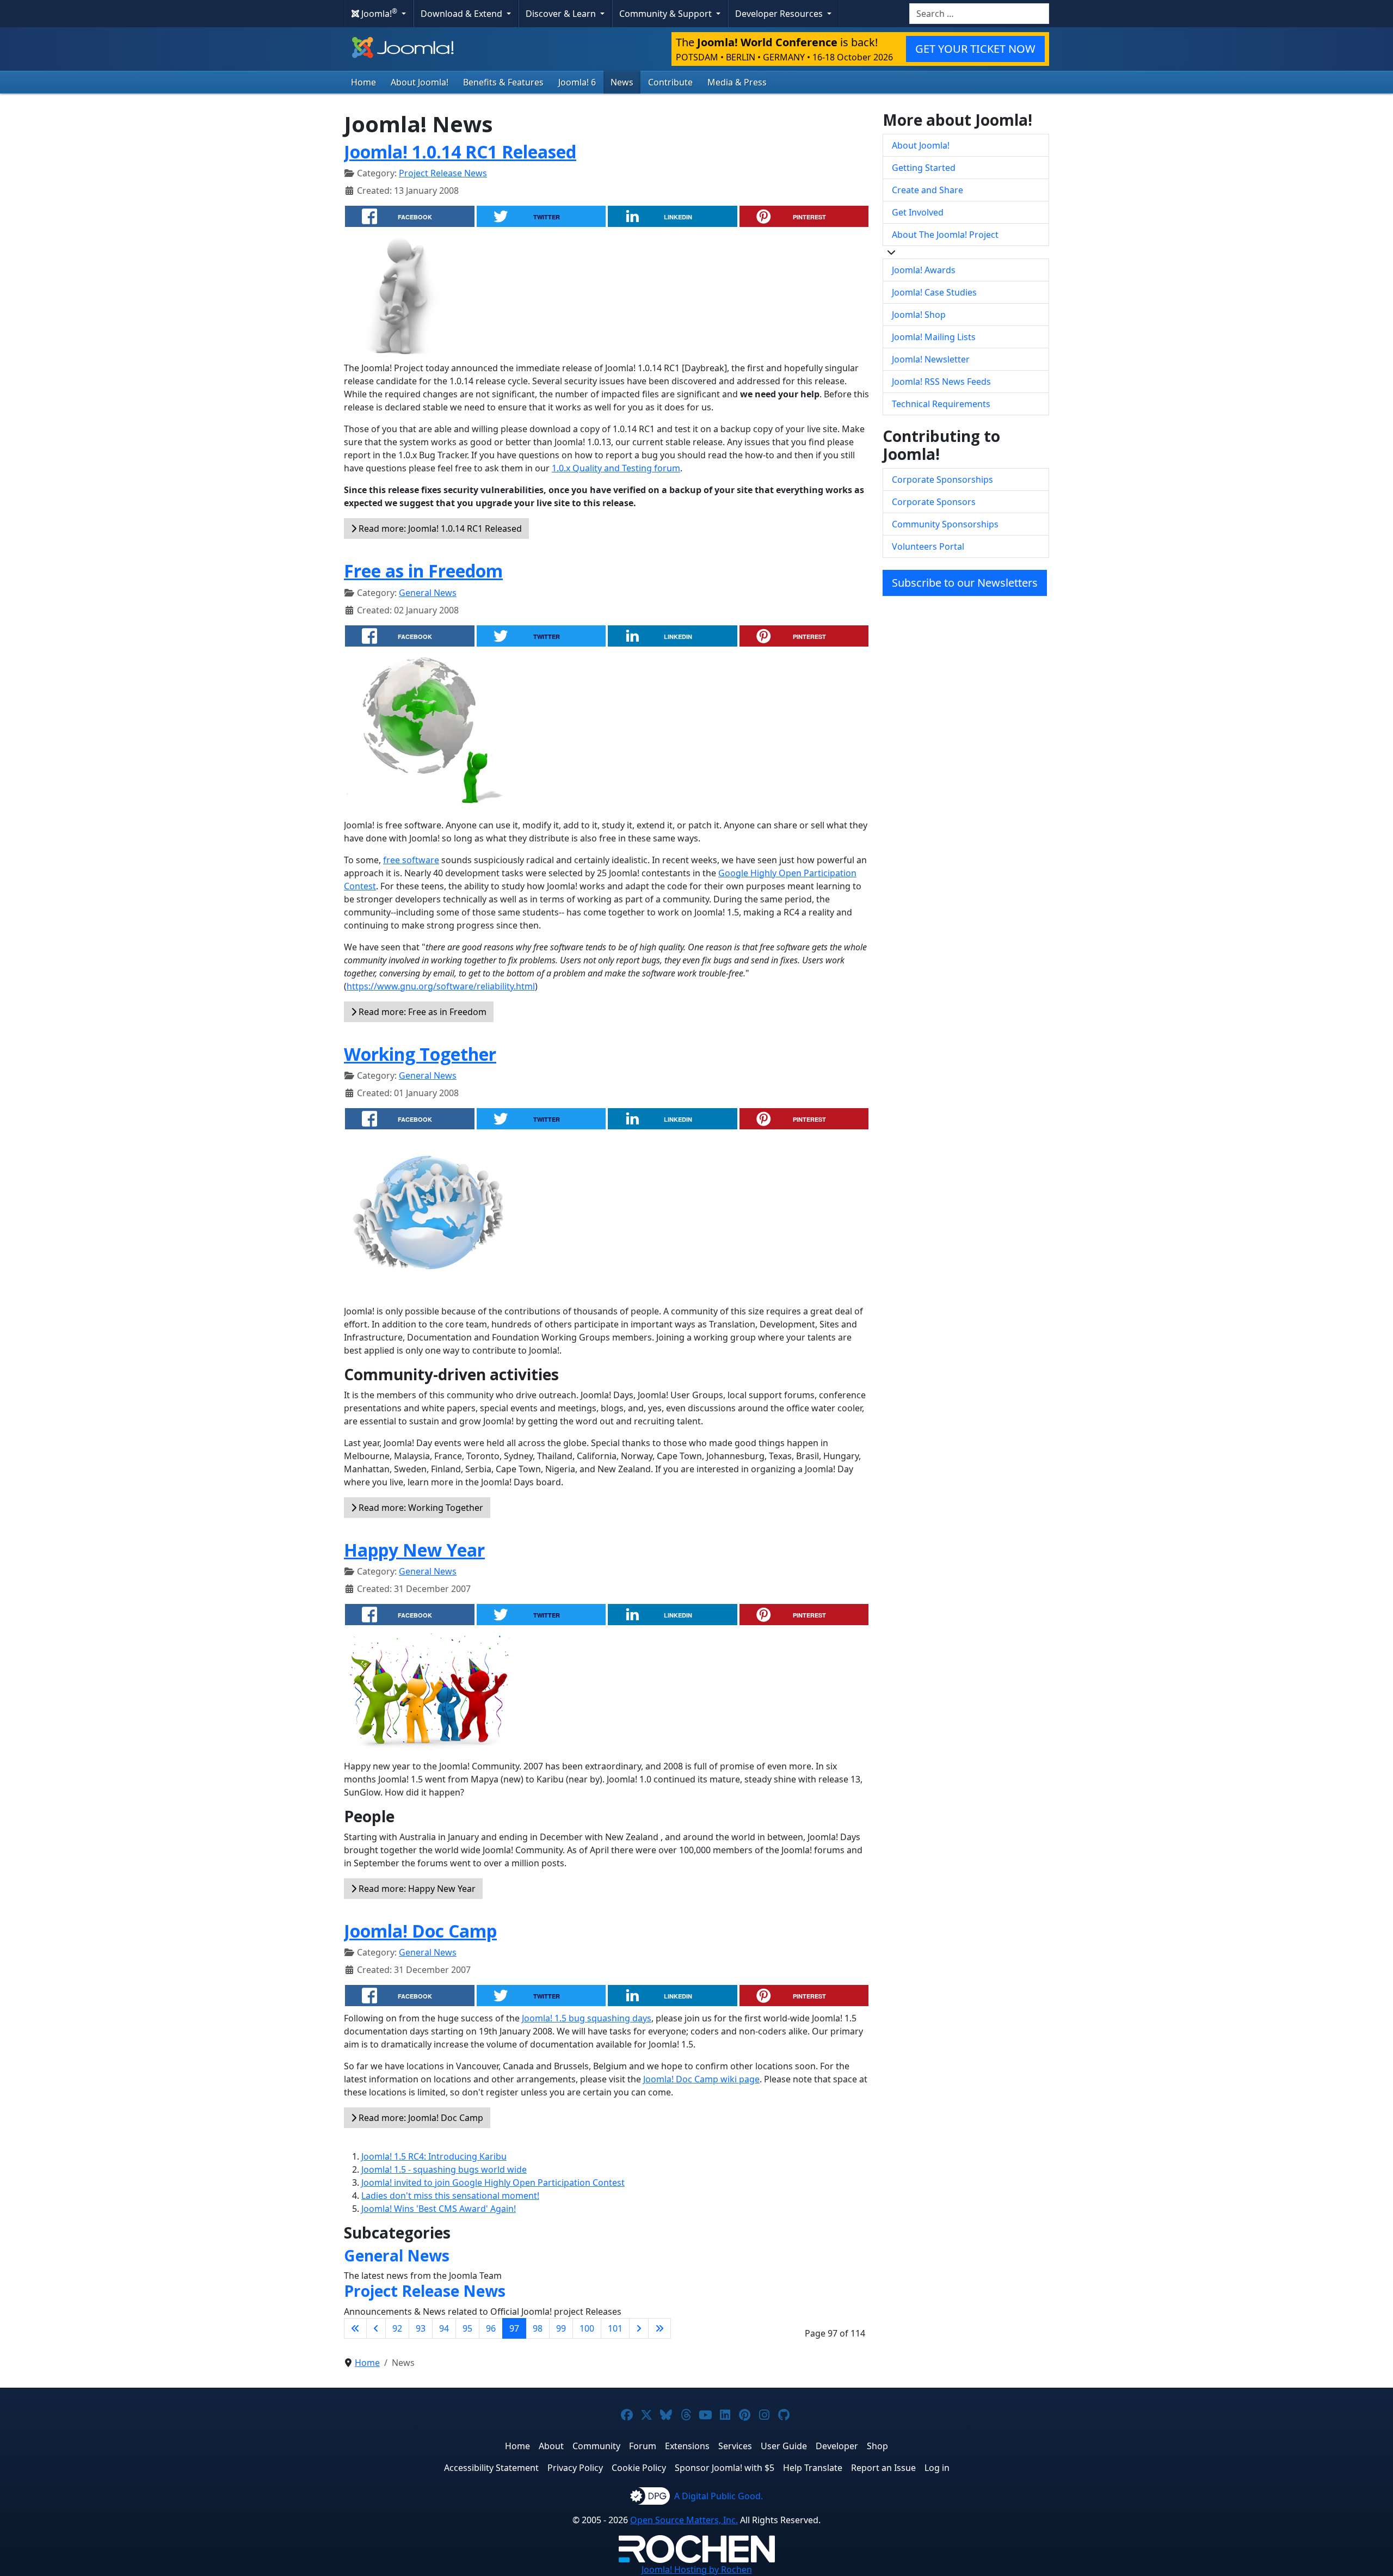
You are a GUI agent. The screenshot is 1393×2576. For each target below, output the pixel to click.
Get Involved (918, 212)
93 (421, 2328)
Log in (937, 2468)
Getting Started (924, 168)
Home (363, 82)
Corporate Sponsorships (942, 479)
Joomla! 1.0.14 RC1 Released (460, 152)
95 (467, 2328)
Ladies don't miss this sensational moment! (450, 2196)
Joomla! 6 (577, 82)
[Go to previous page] (376, 2328)
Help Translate (813, 2468)
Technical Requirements (941, 404)
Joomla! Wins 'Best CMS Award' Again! (439, 2209)
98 (538, 2328)
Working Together (420, 1054)
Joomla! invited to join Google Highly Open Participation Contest (493, 2182)
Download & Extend (463, 14)
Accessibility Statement (491, 2468)
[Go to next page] (639, 2328)
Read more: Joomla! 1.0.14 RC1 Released (439, 528)
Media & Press (737, 82)
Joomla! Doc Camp (420, 1931)
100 (587, 2328)
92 (397, 2328)
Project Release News (443, 173)
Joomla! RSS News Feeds (941, 382)
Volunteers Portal (928, 546)
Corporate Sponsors (934, 502)
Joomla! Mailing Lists (934, 337)
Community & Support (667, 14)
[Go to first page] (355, 2328)
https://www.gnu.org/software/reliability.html (441, 986)
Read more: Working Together (420, 1508)
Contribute (670, 82)
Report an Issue (883, 2468)
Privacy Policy (575, 2468)
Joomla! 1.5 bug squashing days (587, 2018)
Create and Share (927, 190)
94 (444, 2328)
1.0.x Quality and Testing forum (616, 468)
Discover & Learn (562, 14)
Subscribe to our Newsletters (965, 583)
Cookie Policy (639, 2468)
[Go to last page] (659, 2328)
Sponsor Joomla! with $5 (725, 2468)
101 (615, 2328)
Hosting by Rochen (697, 2569)
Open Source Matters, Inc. (684, 2520)
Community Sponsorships (945, 524)
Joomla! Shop (919, 315)
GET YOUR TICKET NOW (975, 49)
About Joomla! (420, 82)
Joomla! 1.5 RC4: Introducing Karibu (434, 2156)
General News (428, 593)
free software (411, 860)
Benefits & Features (503, 82)
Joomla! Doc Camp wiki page (701, 2079)
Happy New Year (414, 1550)
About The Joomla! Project (945, 235)
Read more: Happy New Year (416, 1889)
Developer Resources (780, 14)
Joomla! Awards (924, 270)
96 (491, 2328)
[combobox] (979, 14)
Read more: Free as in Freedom (421, 1012)
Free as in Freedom (423, 571)
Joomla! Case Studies (934, 292)
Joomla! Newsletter (931, 359)
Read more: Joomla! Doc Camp (420, 2118)
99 (561, 2328)
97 (514, 2328)
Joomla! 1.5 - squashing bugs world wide (444, 2169)
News (622, 82)
